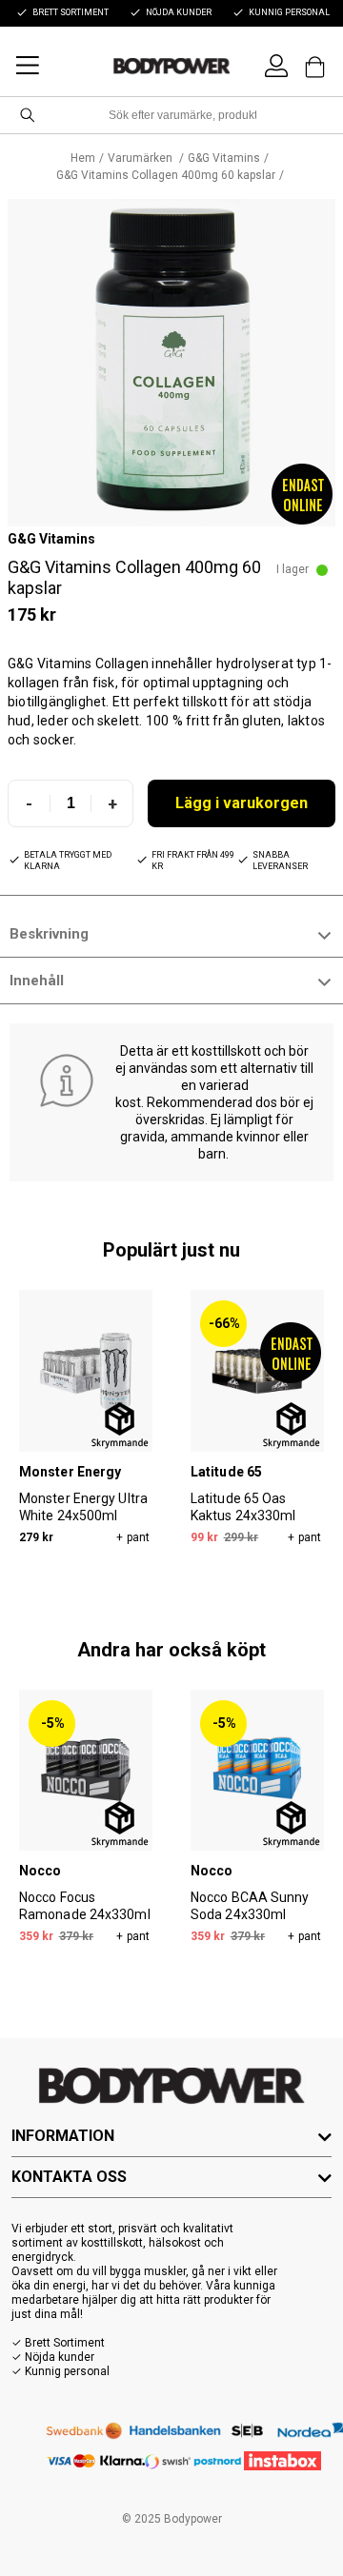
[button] (171, 363)
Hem (83, 158)
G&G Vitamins (224, 158)
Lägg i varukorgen (242, 803)
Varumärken (141, 158)
